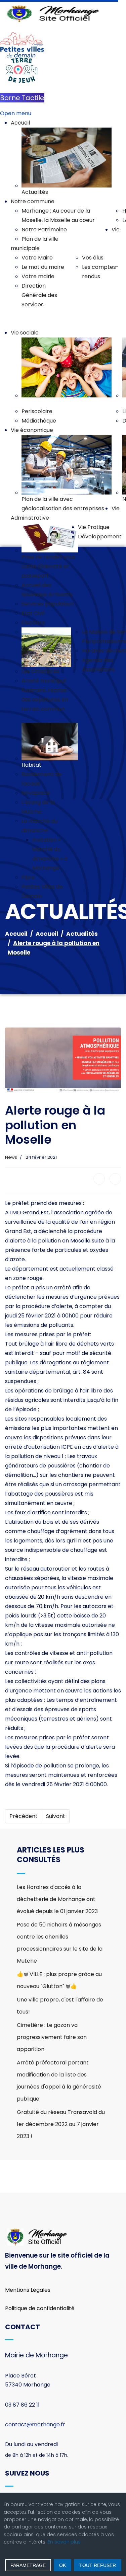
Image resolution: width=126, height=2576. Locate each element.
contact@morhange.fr (35, 2425)
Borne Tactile (22, 98)
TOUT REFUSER (98, 2565)
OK (62, 2565)
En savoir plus (64, 2542)
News (11, 1157)
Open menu (16, 113)
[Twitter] (115, 1179)
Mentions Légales (28, 2290)
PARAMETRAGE (28, 2565)
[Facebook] (99, 1179)
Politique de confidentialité (40, 2308)
